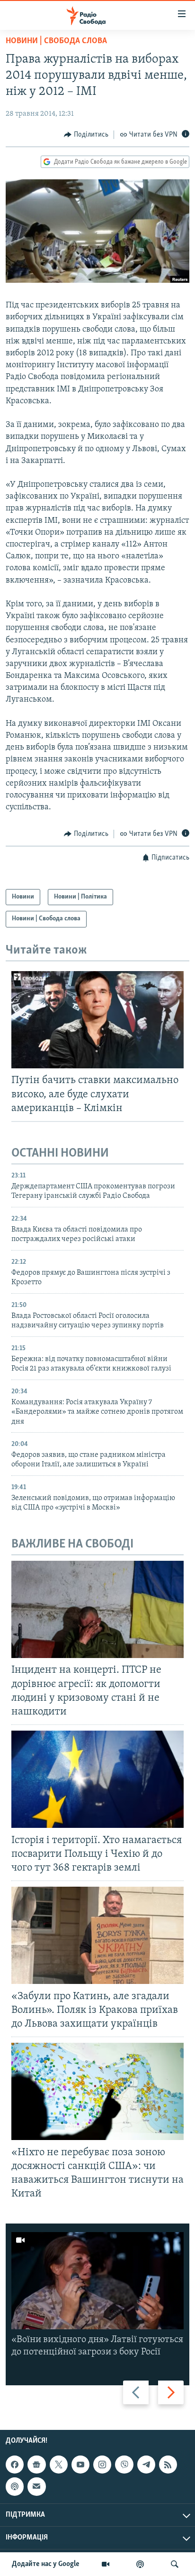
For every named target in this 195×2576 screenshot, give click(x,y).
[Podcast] (15, 2486)
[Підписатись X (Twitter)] (59, 2465)
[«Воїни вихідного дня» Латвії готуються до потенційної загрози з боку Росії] (97, 2281)
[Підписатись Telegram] (146, 2465)
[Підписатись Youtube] (80, 2465)
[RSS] (168, 2465)
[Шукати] (175, 2564)
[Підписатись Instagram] (102, 2465)
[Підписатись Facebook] (15, 2465)
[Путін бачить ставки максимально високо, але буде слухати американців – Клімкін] (97, 1020)
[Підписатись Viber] (124, 2465)
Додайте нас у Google (46, 2564)
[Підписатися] (36, 2486)
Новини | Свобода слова (56, 41)
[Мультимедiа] (106, 2564)
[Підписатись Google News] (36, 2465)
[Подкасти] (140, 2564)
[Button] (86, 135)
